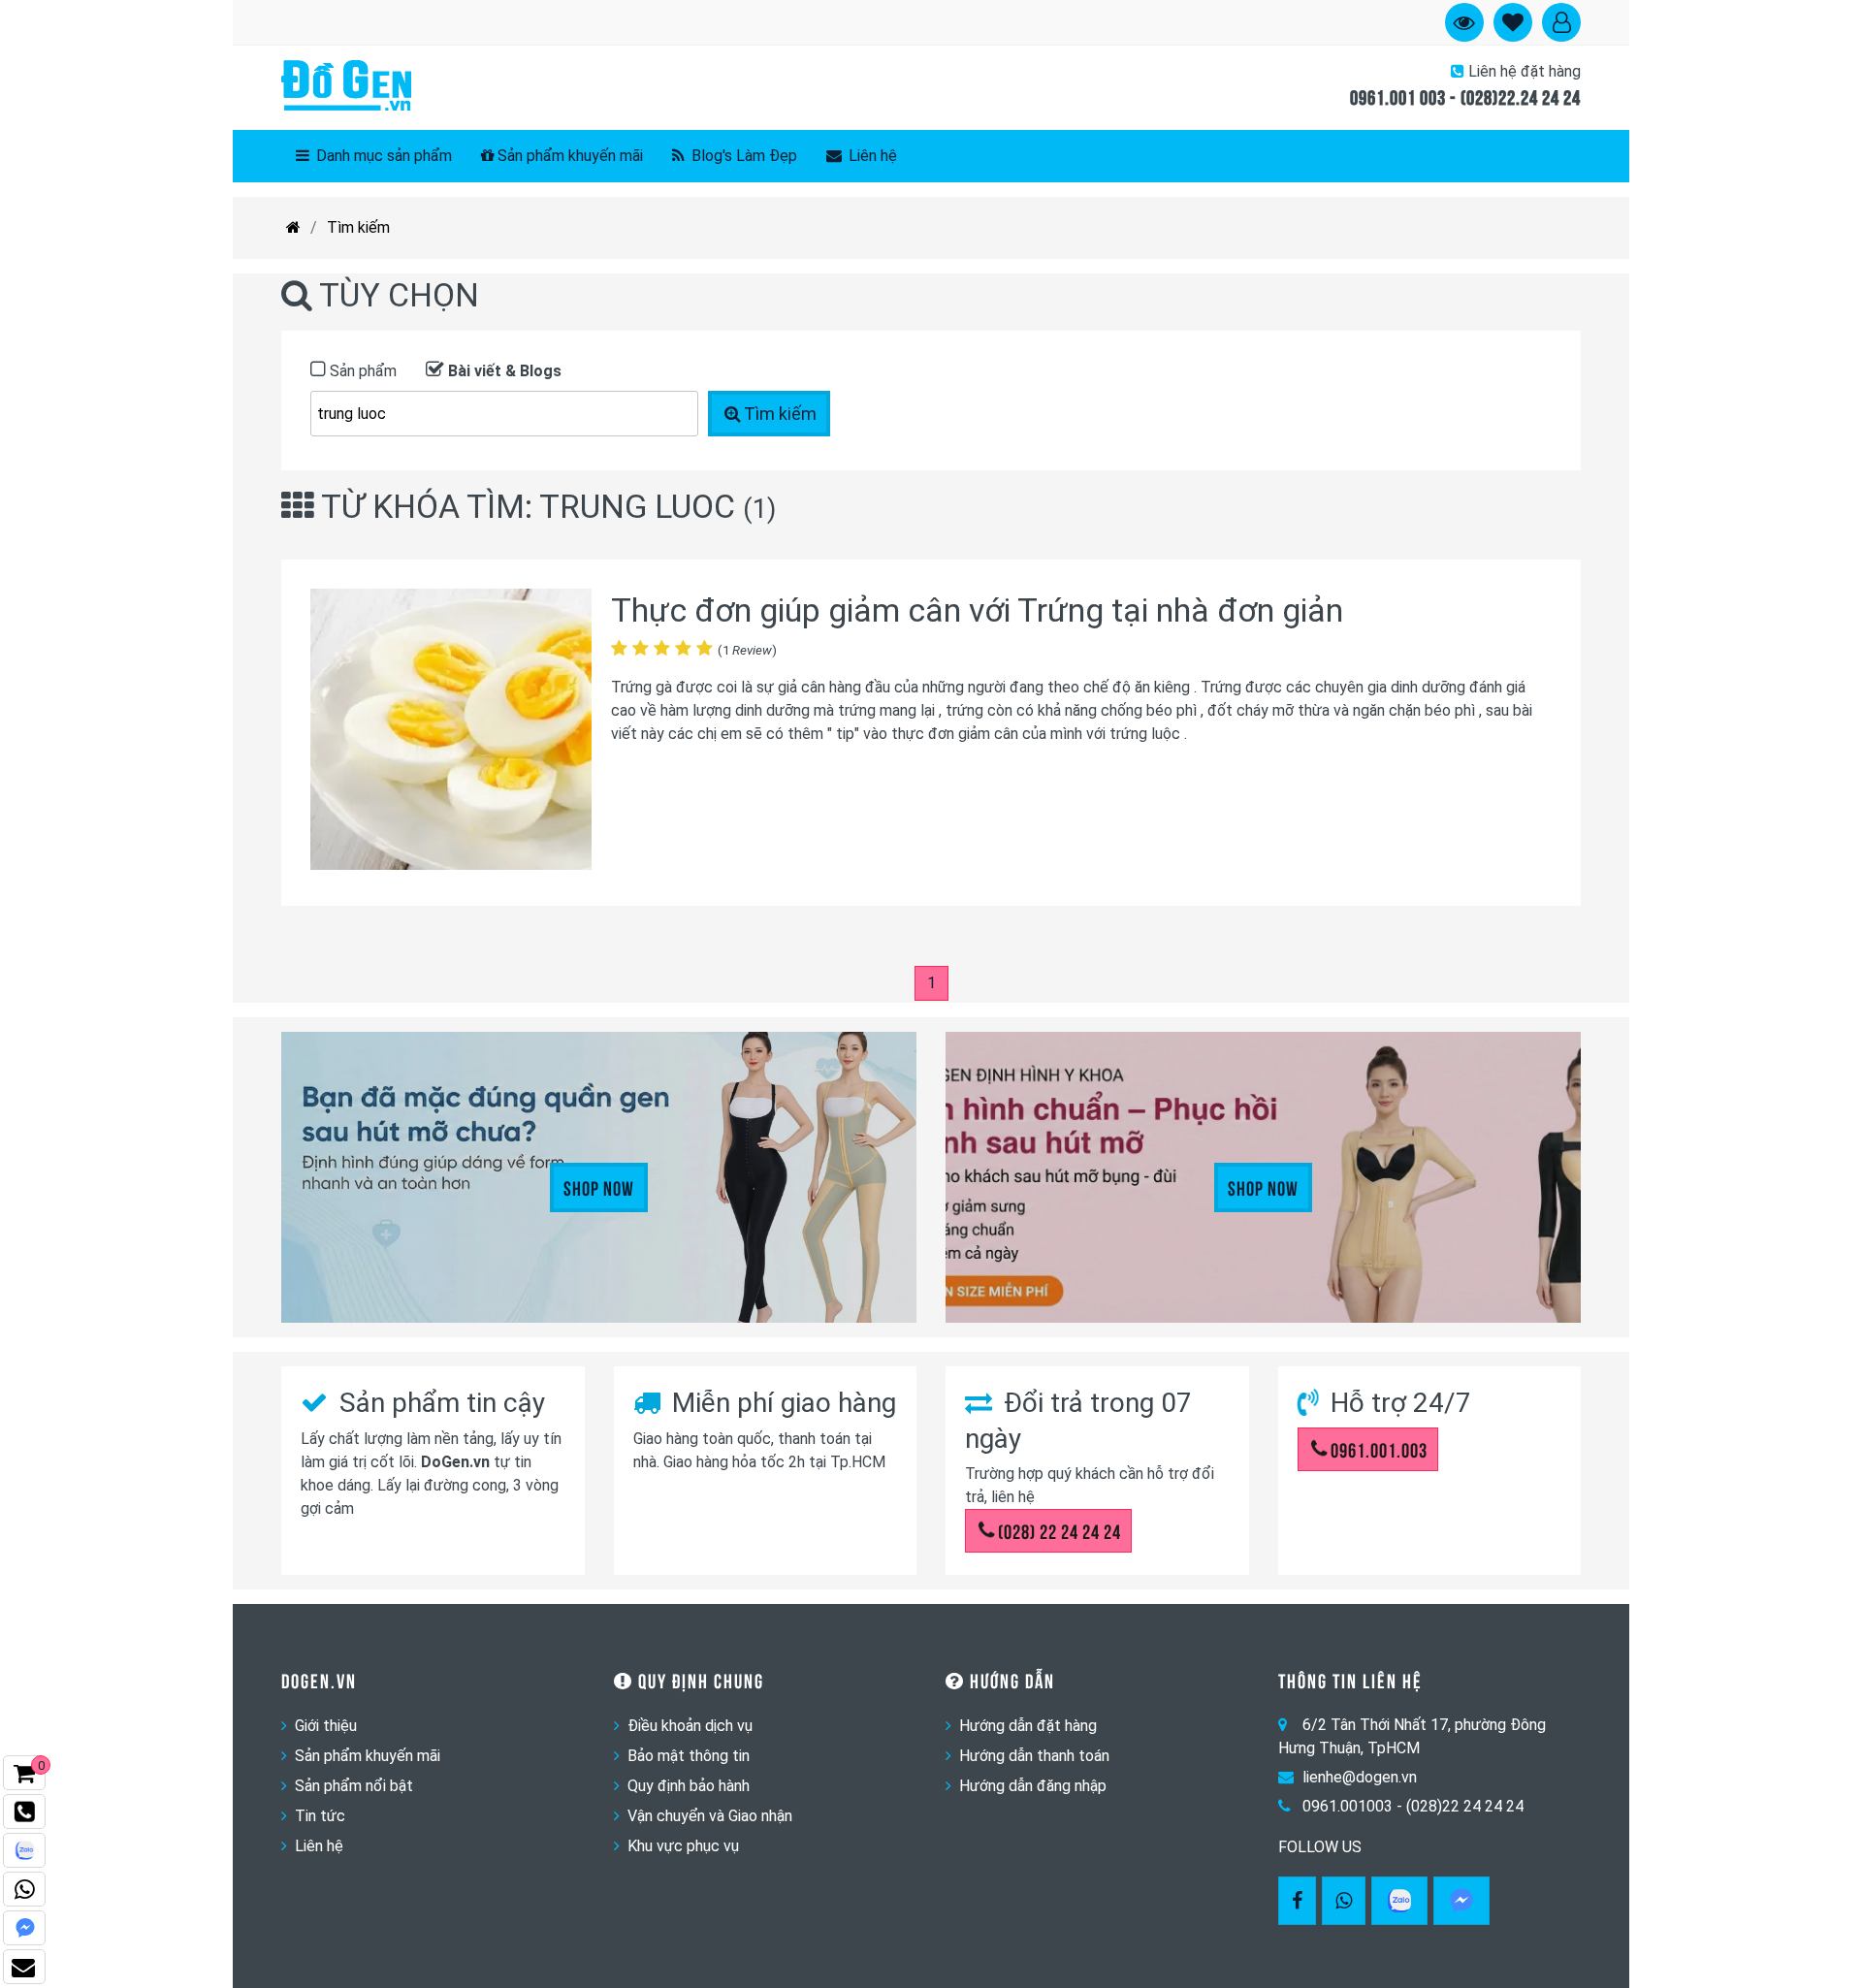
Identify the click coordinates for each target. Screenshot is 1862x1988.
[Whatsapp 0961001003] (1344, 1901)
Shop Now (599, 1187)
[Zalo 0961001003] (1399, 1901)
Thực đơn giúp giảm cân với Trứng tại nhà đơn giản (977, 610)
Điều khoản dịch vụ (690, 1726)
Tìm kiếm (358, 227)
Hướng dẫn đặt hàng (1028, 1726)
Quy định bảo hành (689, 1786)
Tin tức (320, 1816)
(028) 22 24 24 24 (1059, 1530)
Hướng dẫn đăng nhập (1033, 1786)
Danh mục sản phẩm (382, 156)
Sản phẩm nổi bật (354, 1786)
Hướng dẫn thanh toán (1034, 1756)
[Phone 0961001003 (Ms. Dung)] (24, 1812)
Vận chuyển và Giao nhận (710, 1816)
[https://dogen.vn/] (293, 228)
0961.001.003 (1379, 1449)
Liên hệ (871, 156)
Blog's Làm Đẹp (742, 156)
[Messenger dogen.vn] (24, 1928)
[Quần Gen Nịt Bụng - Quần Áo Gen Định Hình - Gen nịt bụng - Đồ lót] (346, 87)
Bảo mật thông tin (689, 1756)
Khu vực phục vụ (683, 1846)
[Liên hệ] (24, 1967)
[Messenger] (1461, 1901)
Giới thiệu (326, 1726)
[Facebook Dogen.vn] (1297, 1901)
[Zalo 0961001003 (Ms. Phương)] (24, 1850)
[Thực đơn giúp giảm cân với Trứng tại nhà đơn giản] (451, 733)
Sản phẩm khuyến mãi (570, 156)
